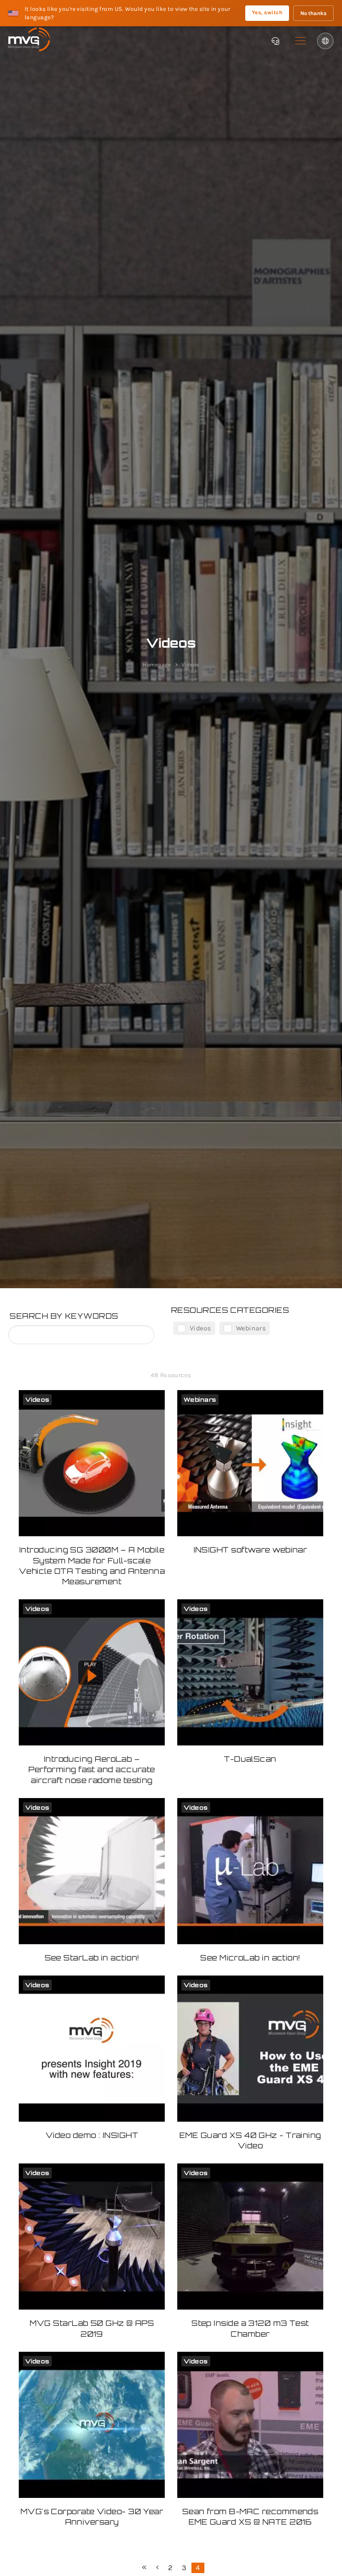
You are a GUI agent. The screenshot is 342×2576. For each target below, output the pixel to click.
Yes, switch (267, 12)
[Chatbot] (275, 41)
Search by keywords (64, 1316)
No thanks (313, 13)
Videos (200, 1328)
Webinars (251, 1328)
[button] (300, 41)
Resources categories (230, 1310)
